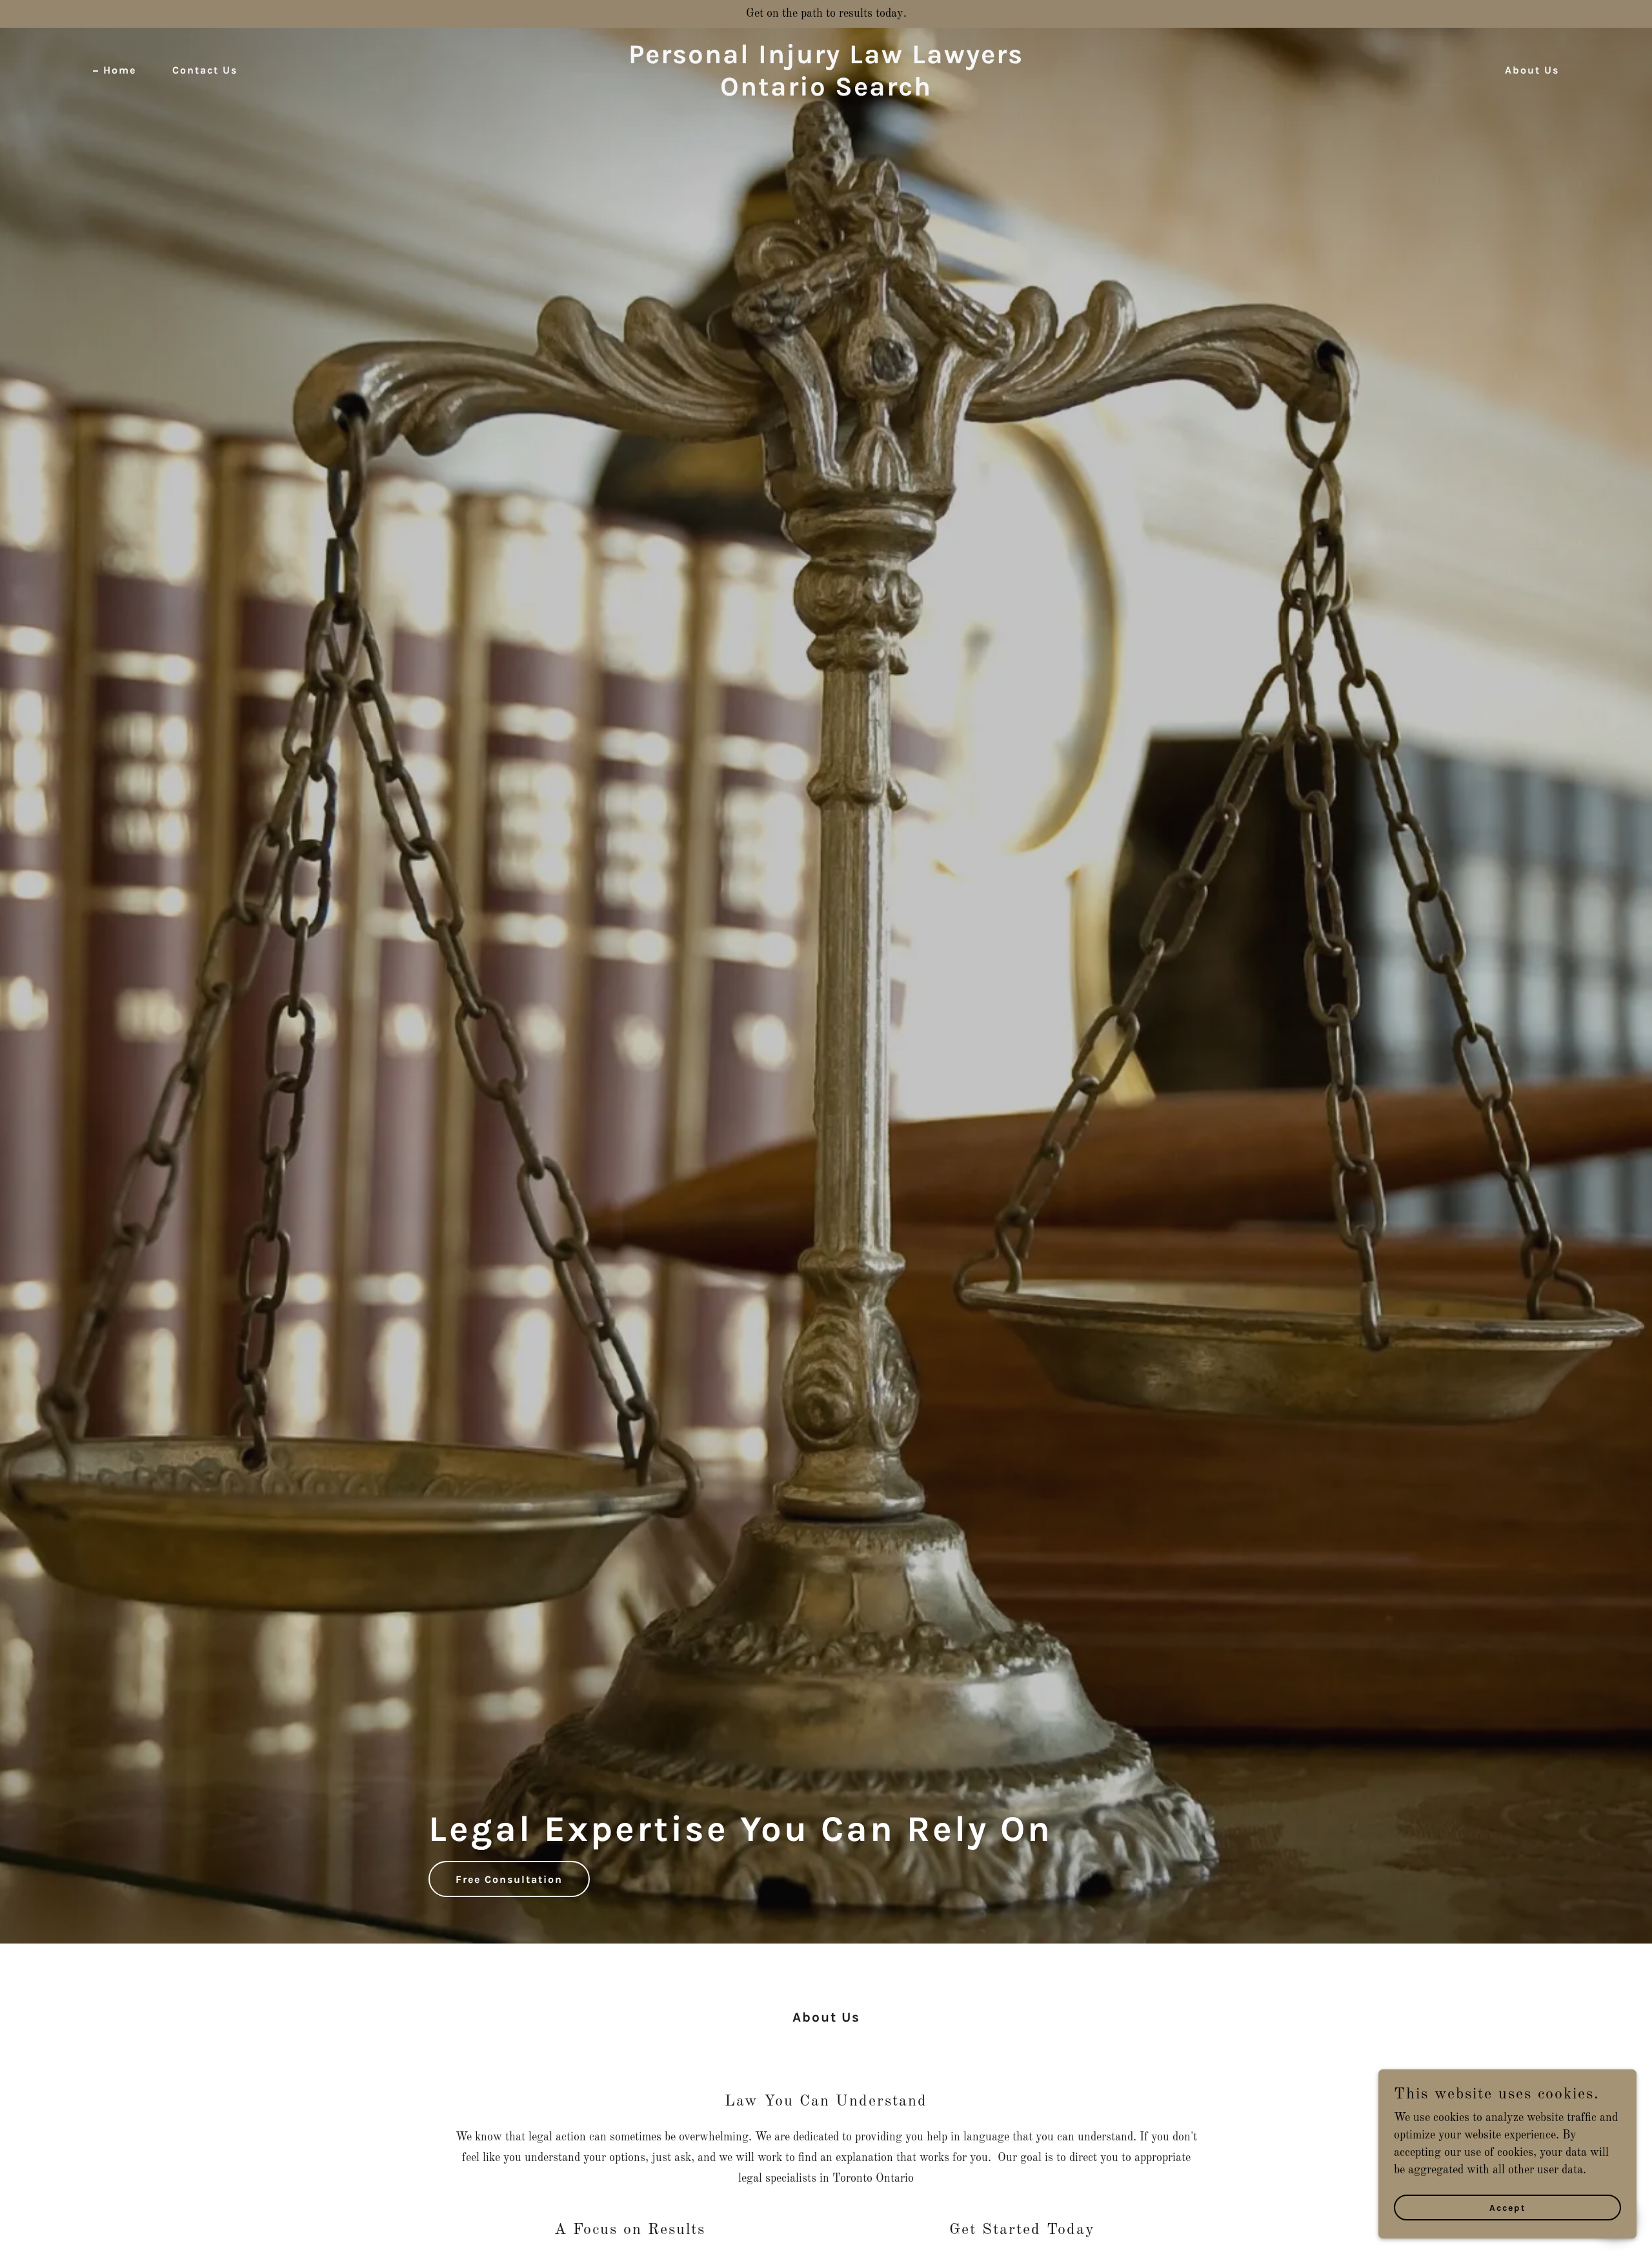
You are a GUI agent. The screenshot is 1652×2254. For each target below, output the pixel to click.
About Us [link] (1532, 70)
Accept (1508, 2208)
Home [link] (120, 70)
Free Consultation (509, 1879)
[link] (826, 92)
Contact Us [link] (205, 70)
